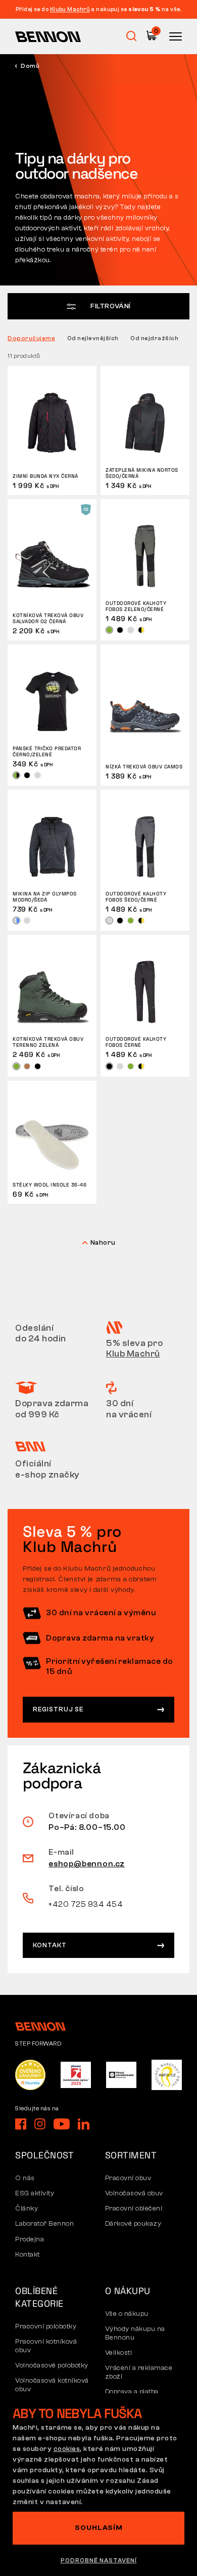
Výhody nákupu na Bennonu (135, 2333)
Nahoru (103, 1242)
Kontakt (50, 1945)
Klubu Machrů (70, 9)
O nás (25, 2178)
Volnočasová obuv (134, 2193)
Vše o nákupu (127, 2314)
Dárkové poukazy (133, 2224)
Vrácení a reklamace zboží (139, 2372)
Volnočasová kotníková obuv (52, 2385)
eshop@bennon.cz (87, 1864)
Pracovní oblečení (134, 2209)
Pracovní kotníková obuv (46, 2346)
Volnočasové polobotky (52, 2365)
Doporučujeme (31, 338)
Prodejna (30, 2239)
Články (27, 2209)
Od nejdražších (154, 338)
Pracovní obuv (128, 2178)
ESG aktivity (35, 2193)
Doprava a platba (132, 2392)
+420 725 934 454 (86, 1904)
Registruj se (58, 1709)
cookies (67, 2449)
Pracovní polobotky (46, 2326)
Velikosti (119, 2353)
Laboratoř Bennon (44, 2224)
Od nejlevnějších (93, 338)
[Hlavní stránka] (48, 36)
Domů (30, 66)
